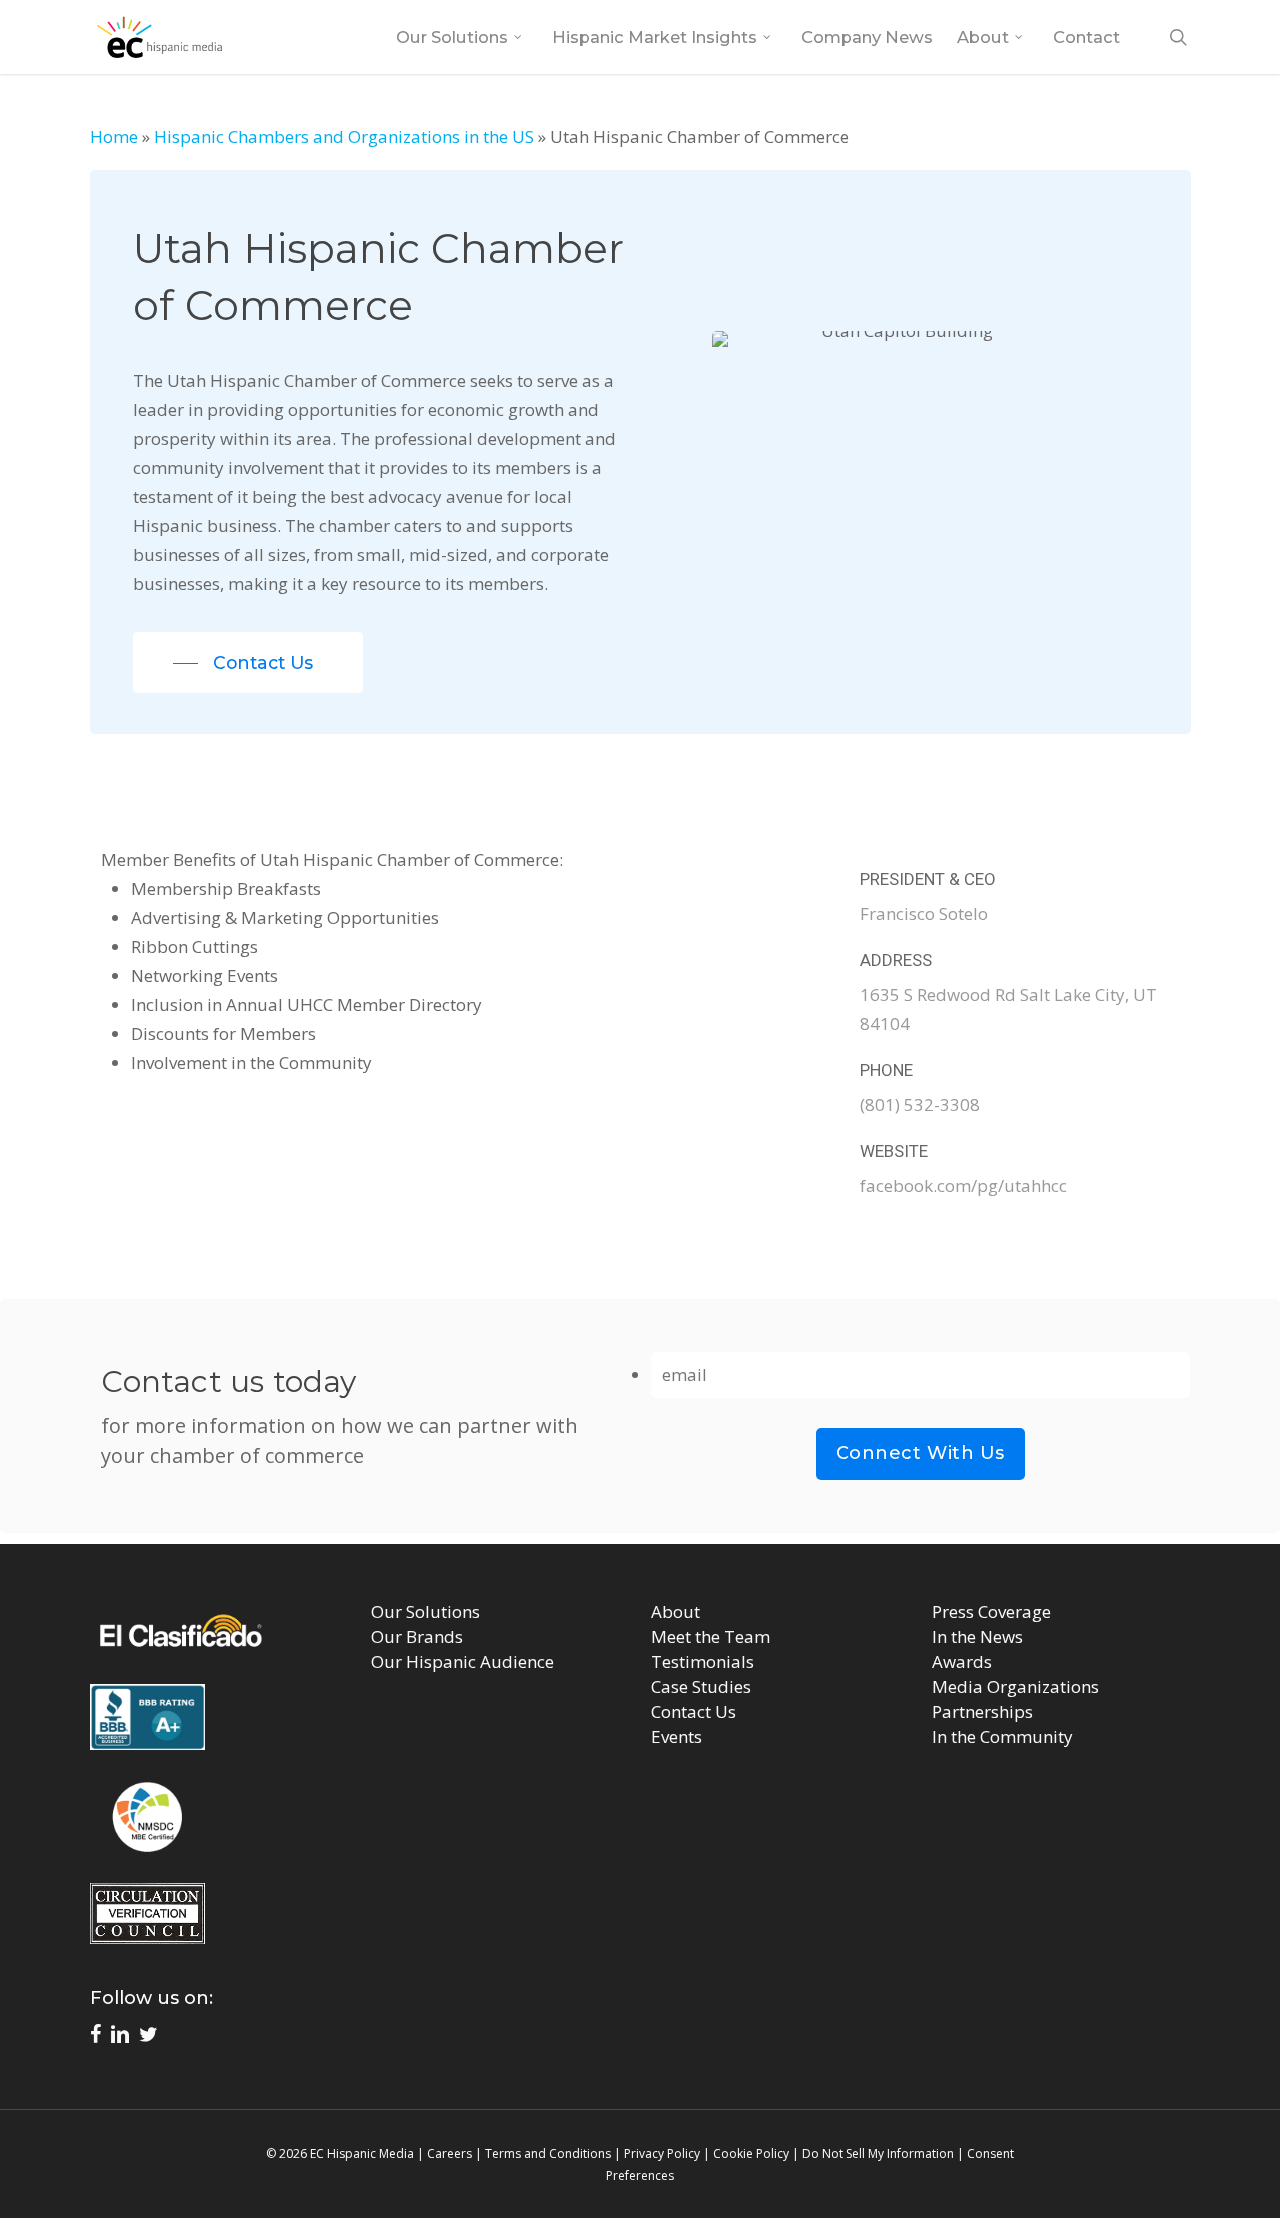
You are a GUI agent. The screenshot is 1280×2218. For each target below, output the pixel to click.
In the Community (1002, 1736)
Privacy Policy (662, 2153)
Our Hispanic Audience (462, 1661)
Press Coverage (991, 1611)
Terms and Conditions (548, 2153)
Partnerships (982, 1711)
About (675, 1611)
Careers (449, 2153)
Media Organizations (1015, 1686)
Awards (962, 1661)
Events (676, 1736)
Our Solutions (425, 1611)
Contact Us (693, 1711)
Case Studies (701, 1686)
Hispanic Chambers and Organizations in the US (344, 136)
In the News (977, 1636)
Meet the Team (710, 1636)
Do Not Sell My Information (878, 2153)
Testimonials (702, 1661)
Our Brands (417, 1636)
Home (114, 136)
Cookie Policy (751, 2153)
